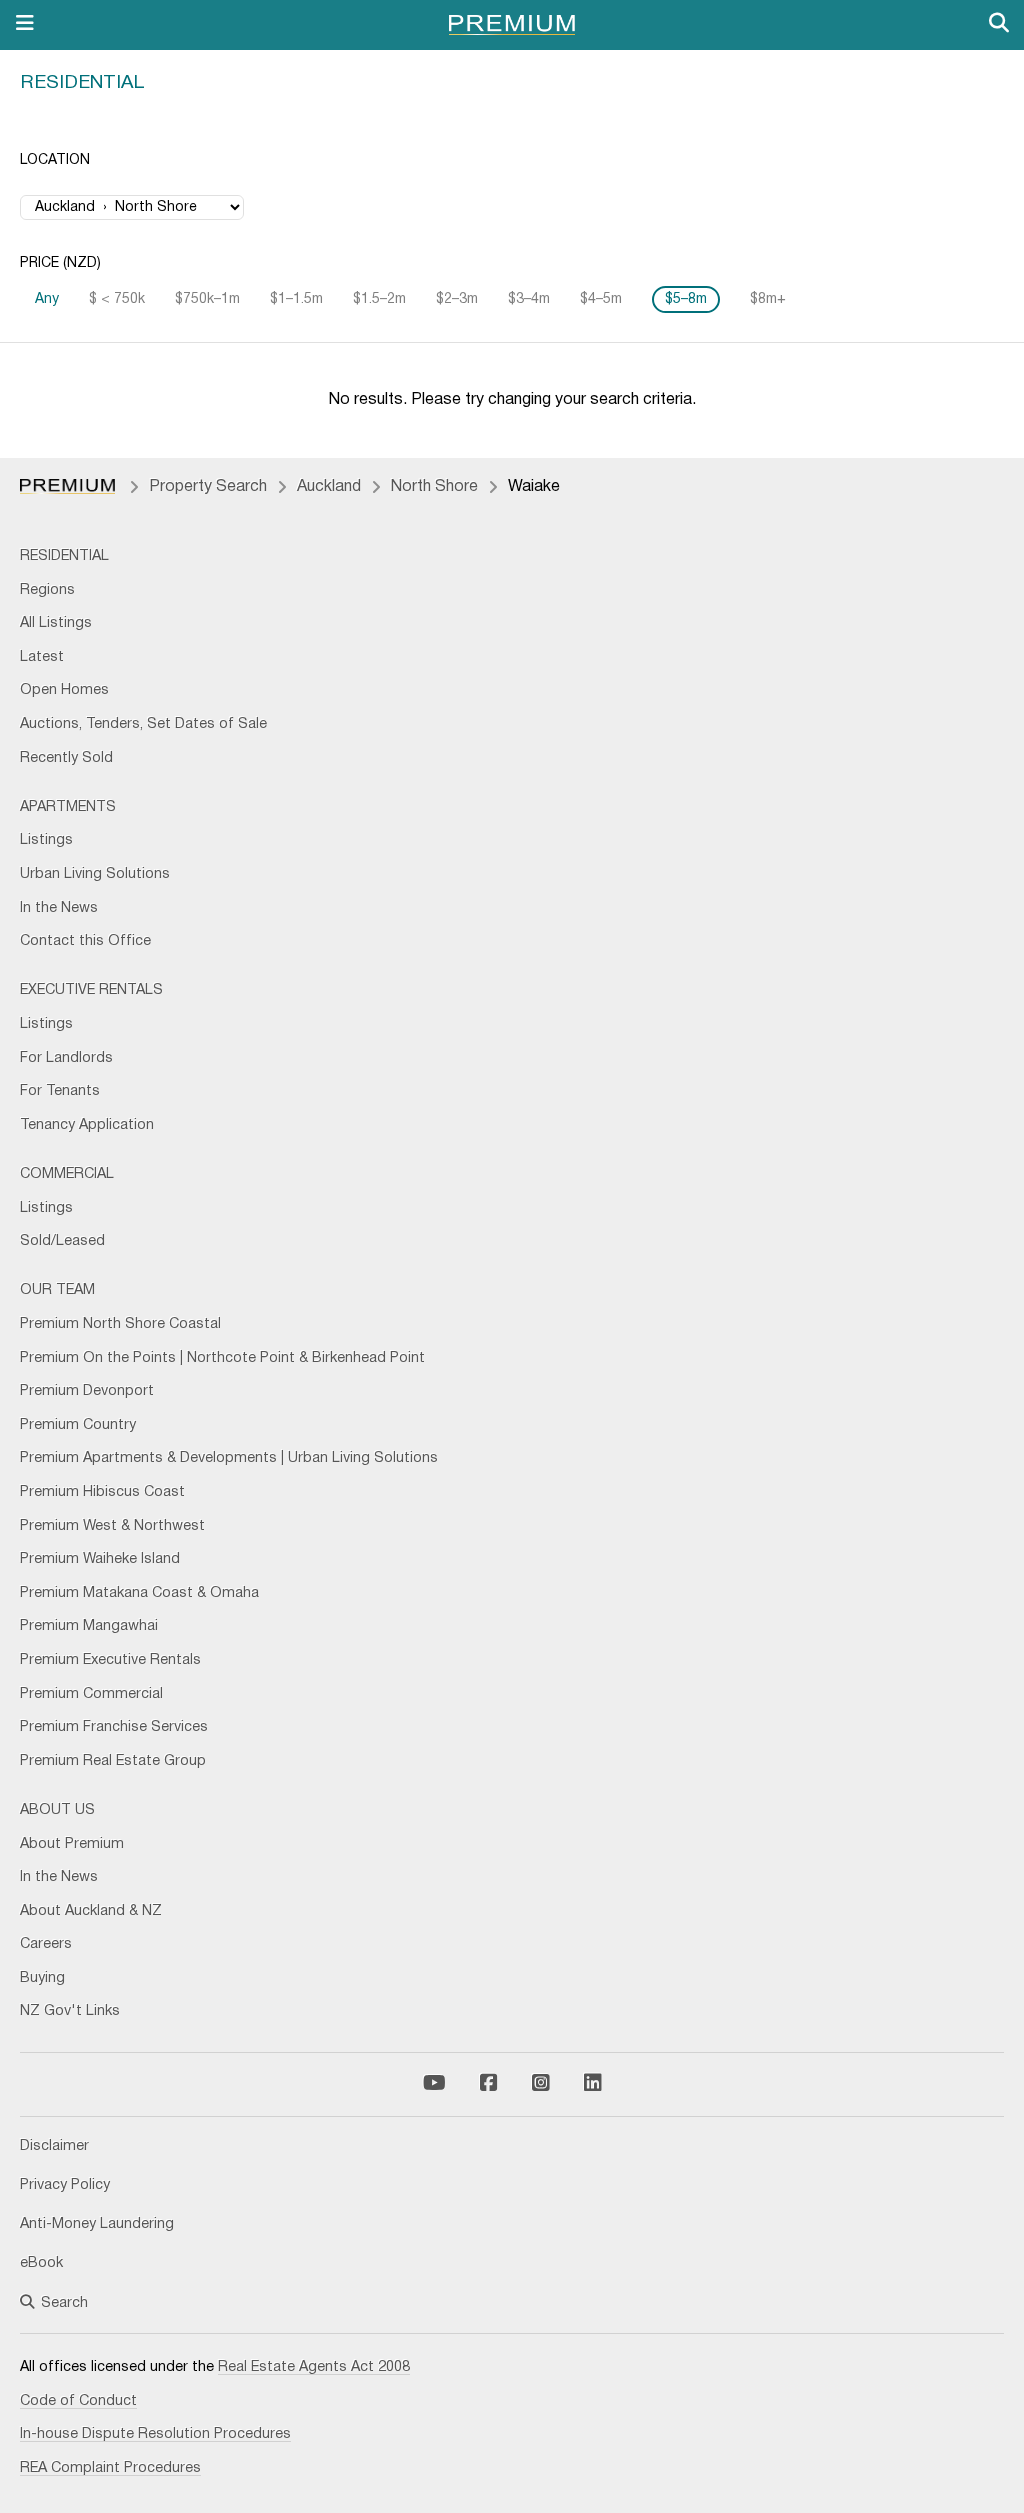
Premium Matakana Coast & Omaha (139, 1593)
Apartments (68, 807)
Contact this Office (85, 941)
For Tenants (60, 1091)
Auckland (329, 487)
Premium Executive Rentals (110, 1660)
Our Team (57, 1290)
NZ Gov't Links (70, 2011)
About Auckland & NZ (91, 1911)
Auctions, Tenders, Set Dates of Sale (143, 724)
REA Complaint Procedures (110, 2468)
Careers (46, 1944)
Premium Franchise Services (114, 1727)
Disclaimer (54, 2146)
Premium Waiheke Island (100, 1559)
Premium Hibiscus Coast (102, 1492)
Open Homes (64, 690)
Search (64, 2303)
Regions (47, 590)
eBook (41, 2263)
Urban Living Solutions (95, 874)
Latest (42, 657)
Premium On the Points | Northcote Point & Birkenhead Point (222, 1358)
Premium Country (78, 1425)
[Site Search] (999, 25)
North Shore (434, 487)
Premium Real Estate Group (113, 1761)
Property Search (208, 487)
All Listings (56, 623)
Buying (42, 1978)
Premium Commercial (91, 1694)
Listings (46, 840)
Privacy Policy (65, 2185)
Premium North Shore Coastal (120, 1324)
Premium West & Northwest (112, 1526)
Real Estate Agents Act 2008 (314, 2367)
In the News (59, 908)
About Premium (72, 1844)
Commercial (67, 1174)
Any (47, 299)
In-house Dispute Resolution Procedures (155, 2434)
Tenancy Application (87, 1125)
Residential (82, 83)
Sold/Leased (62, 1241)
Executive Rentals (91, 990)
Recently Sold (66, 758)
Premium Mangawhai (89, 1626)
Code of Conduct (78, 2401)
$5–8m (686, 299)
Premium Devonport (87, 1391)
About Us (57, 1810)
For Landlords (66, 1058)
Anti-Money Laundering (97, 2224)
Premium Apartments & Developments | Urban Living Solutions (229, 1458)
